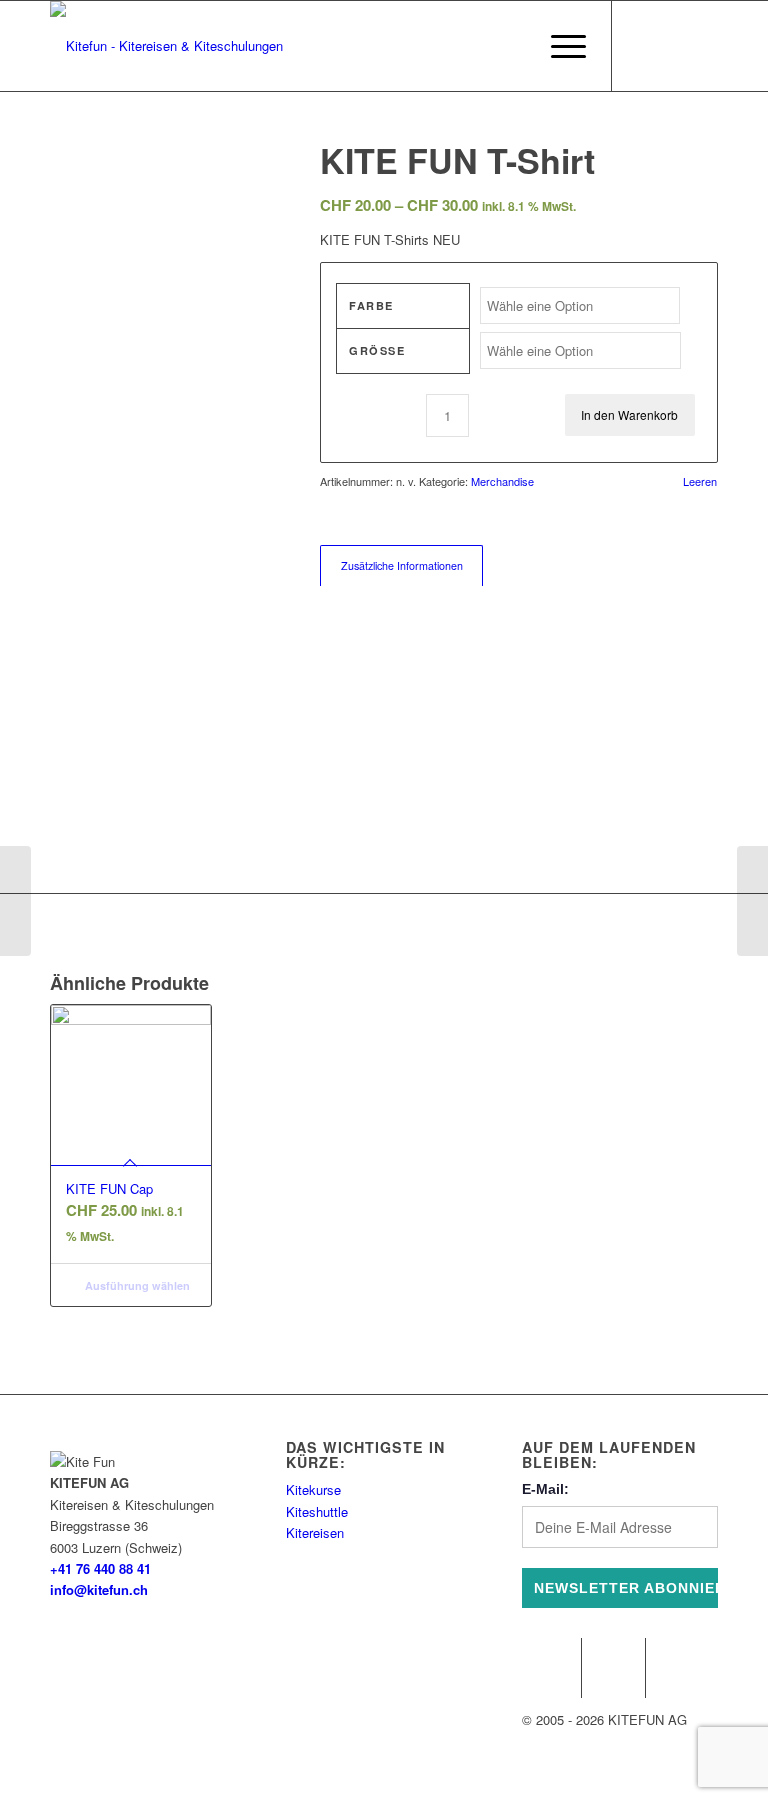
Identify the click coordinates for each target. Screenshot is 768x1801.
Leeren (700, 481)
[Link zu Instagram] (643, 46)
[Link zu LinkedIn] (703, 46)
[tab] (401, 565)
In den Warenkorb (629, 414)
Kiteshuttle (317, 1511)
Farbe (371, 305)
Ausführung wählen (136, 1285)
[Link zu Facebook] (673, 46)
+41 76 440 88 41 (100, 1568)
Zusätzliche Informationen (402, 565)
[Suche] (511, 46)
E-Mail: (545, 1489)
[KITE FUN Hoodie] (752, 901)
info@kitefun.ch (99, 1589)
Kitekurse (313, 1489)
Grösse (377, 350)
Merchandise (502, 481)
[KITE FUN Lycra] (15, 901)
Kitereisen (315, 1532)
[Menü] (558, 46)
